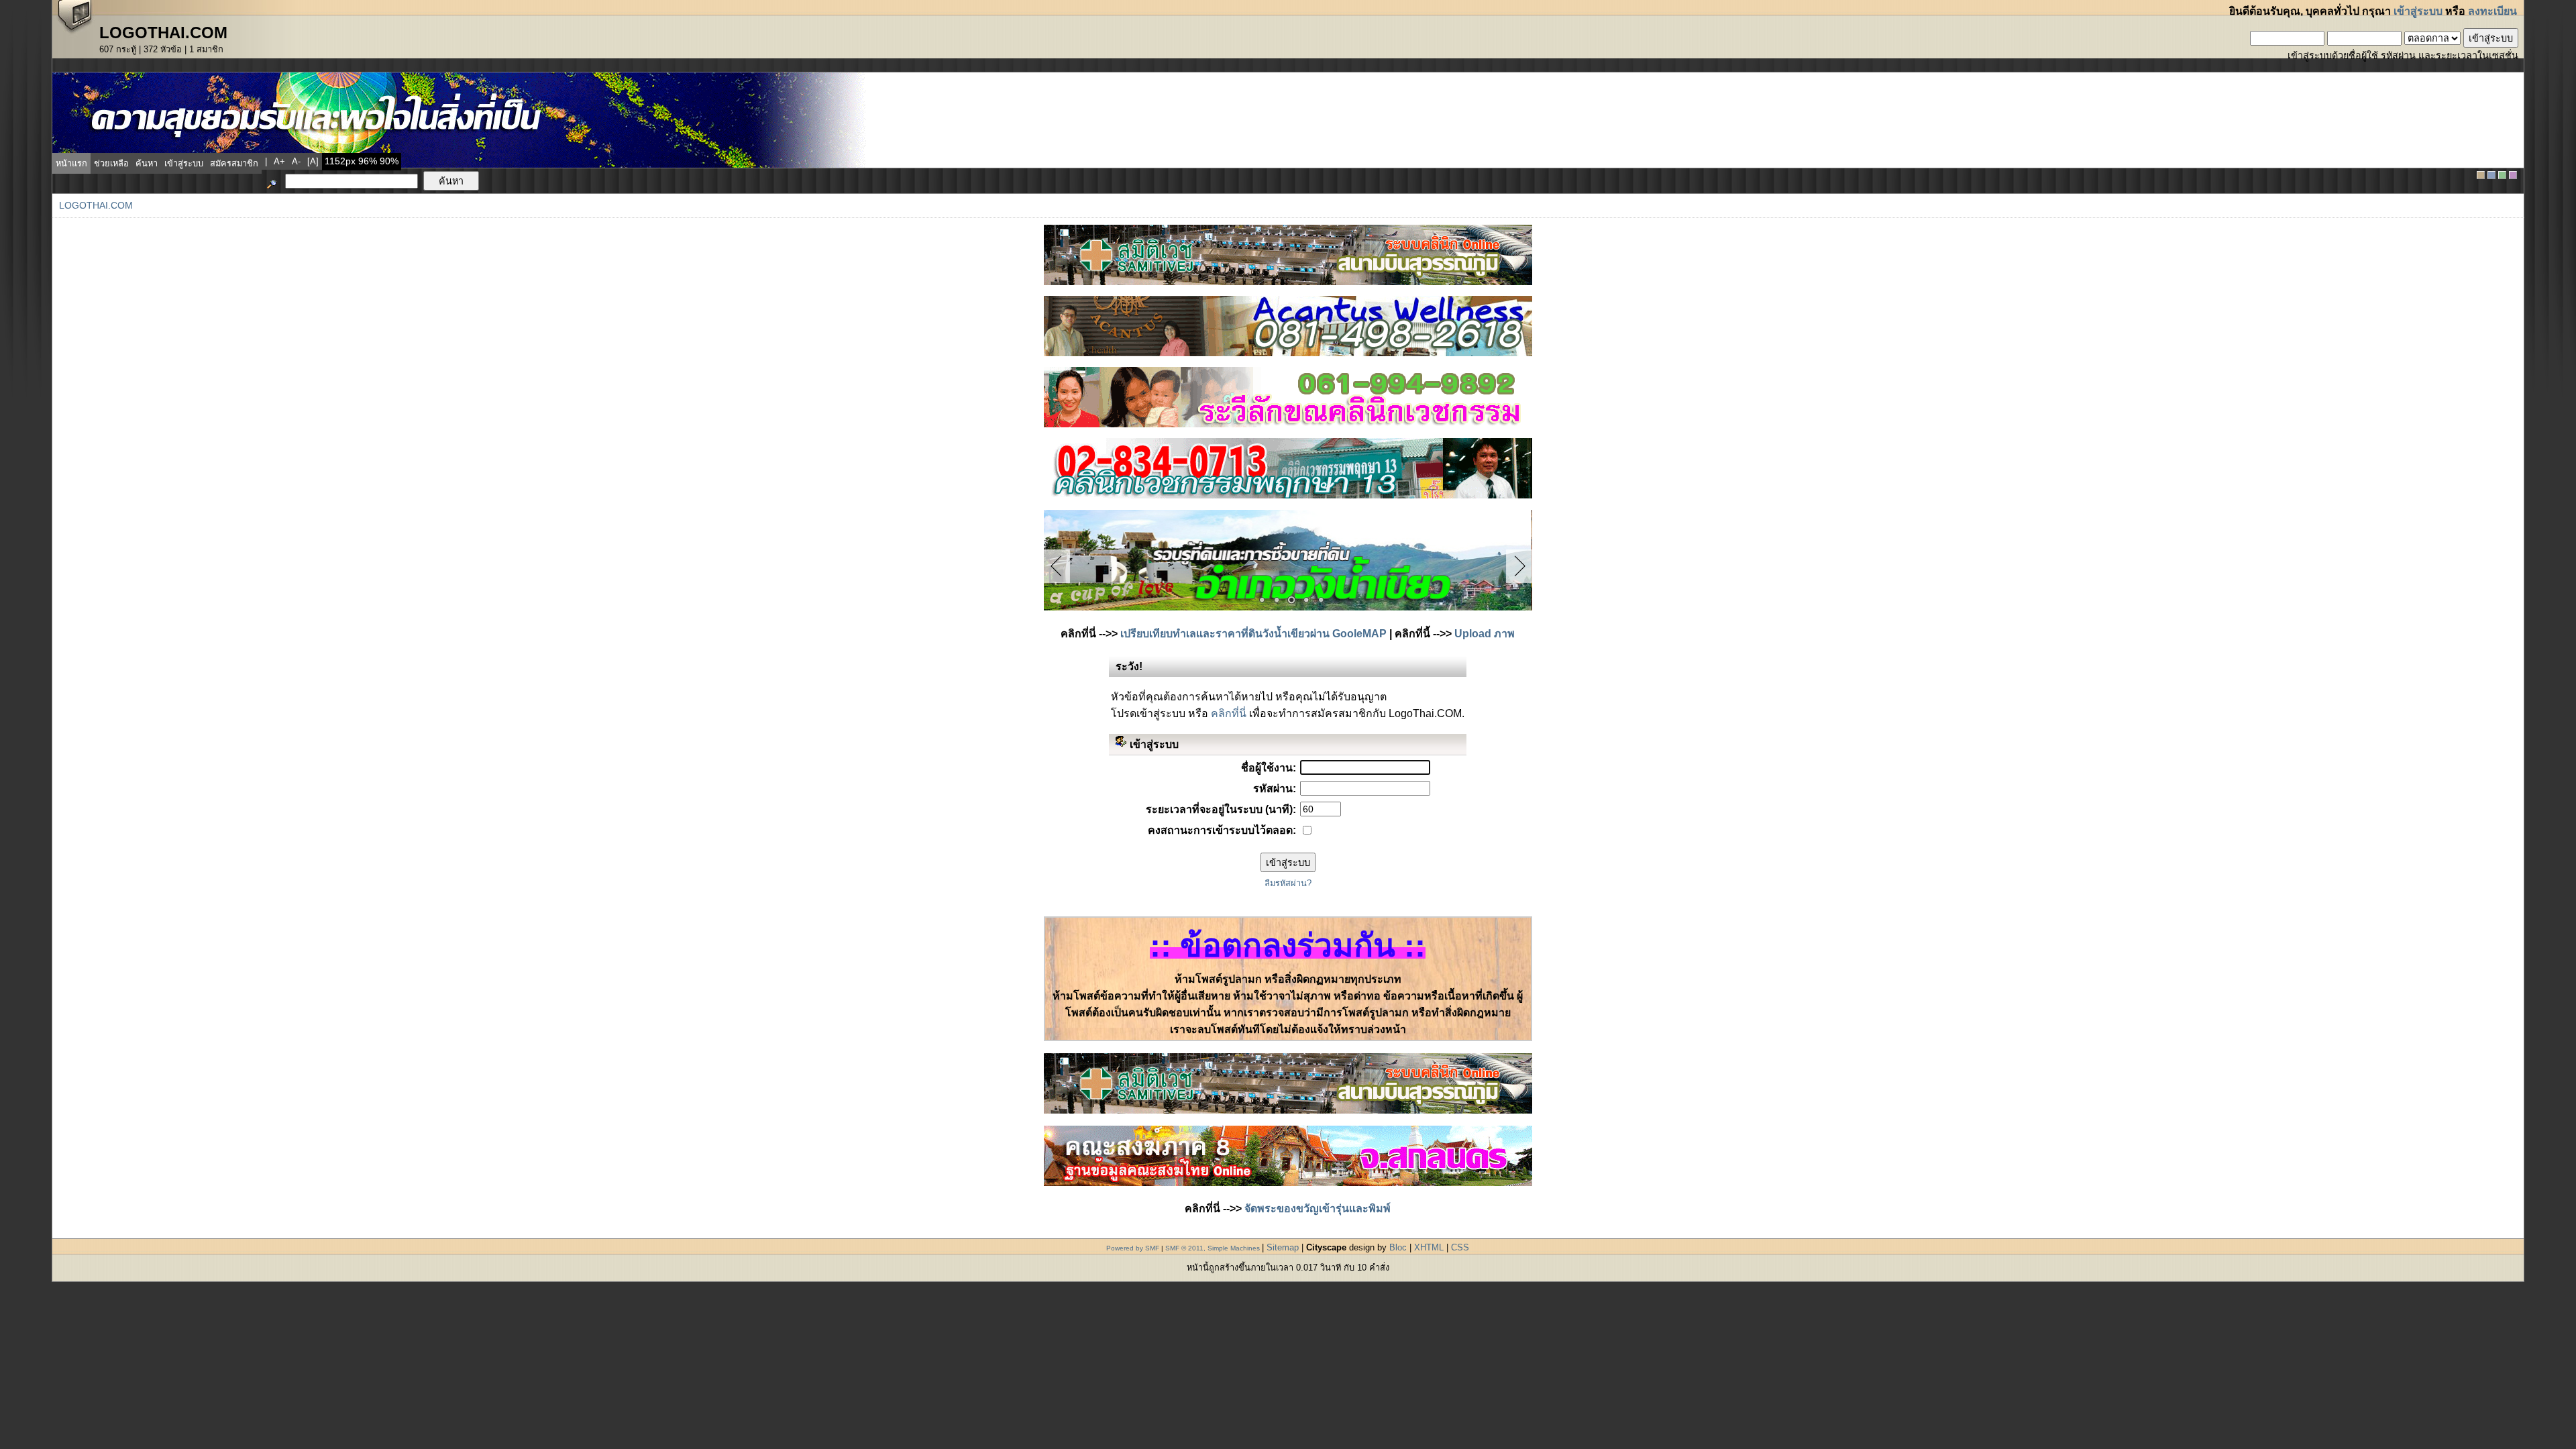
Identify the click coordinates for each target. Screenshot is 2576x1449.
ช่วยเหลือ (111, 163)
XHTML (1429, 1247)
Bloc (1398, 1247)
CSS (1460, 1247)
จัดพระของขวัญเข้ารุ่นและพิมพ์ (1318, 1209)
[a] (313, 161)
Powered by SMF (1133, 1248)
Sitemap (1283, 1247)
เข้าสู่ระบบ (2418, 11)
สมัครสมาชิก (234, 163)
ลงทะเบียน (2492, 11)
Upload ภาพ (1485, 634)
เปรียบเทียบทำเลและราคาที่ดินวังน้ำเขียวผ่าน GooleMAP (1253, 634)
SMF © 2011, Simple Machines (1213, 1248)
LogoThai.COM (96, 206)
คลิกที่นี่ (1229, 713)
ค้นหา (147, 163)
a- (296, 161)
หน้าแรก (71, 163)
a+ (279, 161)
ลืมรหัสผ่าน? (1288, 883)
